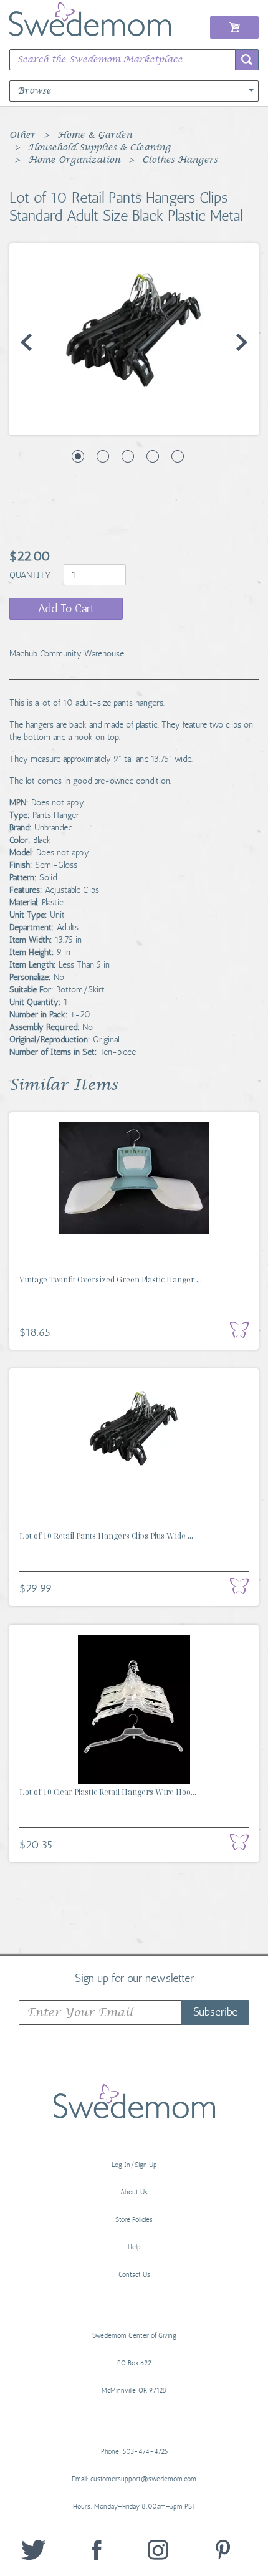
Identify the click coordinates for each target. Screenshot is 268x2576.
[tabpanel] (134, 329)
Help (134, 2247)
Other (22, 135)
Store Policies (134, 2220)
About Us (134, 2192)
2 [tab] (103, 456)
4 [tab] (153, 456)
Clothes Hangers (180, 160)
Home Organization (74, 160)
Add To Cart (66, 608)
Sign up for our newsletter (134, 1978)
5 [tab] (178, 456)
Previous (26, 342)
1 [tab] (78, 456)
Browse (34, 91)
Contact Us (134, 2275)
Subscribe (215, 2012)
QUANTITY (31, 575)
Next (242, 342)
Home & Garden (95, 135)
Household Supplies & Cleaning (99, 148)
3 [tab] (128, 456)
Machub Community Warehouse (67, 654)
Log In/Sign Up (134, 2165)
